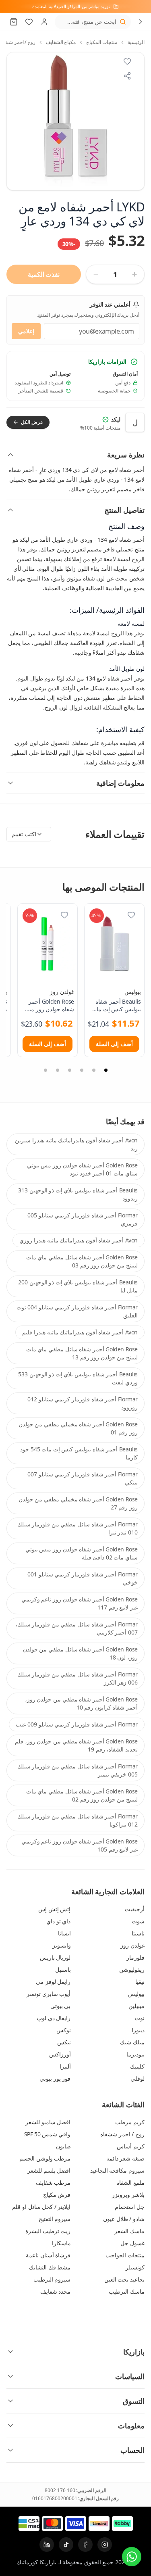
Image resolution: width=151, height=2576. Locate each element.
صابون (63, 2146)
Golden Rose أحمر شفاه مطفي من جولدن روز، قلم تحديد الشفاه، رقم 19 (76, 1745)
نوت (140, 2018)
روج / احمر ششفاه (122, 2134)
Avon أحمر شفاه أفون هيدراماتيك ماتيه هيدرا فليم (80, 1332)
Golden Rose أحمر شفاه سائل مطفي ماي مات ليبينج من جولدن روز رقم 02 (82, 1795)
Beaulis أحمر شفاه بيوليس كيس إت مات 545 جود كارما (79, 1453)
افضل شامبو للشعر (48, 2122)
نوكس (64, 2030)
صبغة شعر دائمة (125, 2158)
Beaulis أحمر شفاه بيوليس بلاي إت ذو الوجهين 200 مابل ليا (78, 1286)
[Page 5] (58, 1070)
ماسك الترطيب (127, 2291)
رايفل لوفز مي (53, 1982)
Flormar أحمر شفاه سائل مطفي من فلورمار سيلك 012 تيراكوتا (78, 1820)
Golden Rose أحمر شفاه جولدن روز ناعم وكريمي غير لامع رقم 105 (80, 1845)
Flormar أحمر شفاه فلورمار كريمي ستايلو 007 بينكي (83, 1478)
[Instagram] (105, 2545)
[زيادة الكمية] (134, 274)
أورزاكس (60, 2054)
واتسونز (62, 1945)
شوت (138, 1921)
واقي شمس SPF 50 (48, 2134)
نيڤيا (140, 1982)
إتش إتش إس (54, 1909)
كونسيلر (135, 2267)
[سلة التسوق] (14, 22)
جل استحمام (130, 2207)
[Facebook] (85, 2545)
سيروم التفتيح (55, 2219)
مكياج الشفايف (61, 42)
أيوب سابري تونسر (49, 1994)
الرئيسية (136, 42)
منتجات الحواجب (125, 2255)
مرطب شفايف (53, 2183)
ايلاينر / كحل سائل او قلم (41, 2207)
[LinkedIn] (47, 2545)
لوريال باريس (55, 1957)
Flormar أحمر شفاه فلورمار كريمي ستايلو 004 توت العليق (77, 1311)
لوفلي (138, 2078)
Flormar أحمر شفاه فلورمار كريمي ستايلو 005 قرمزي (83, 1219)
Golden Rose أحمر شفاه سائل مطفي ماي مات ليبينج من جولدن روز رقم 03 (82, 1261)
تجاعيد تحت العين (124, 2279)
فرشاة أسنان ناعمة (48, 2255)
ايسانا (64, 1933)
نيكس (64, 2042)
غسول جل (132, 2243)
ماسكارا (61, 2243)
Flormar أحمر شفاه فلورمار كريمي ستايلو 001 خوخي (83, 1578)
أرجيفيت (135, 1909)
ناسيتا (138, 1933)
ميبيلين (137, 2006)
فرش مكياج (57, 2195)
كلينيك (137, 2066)
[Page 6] (46, 1070)
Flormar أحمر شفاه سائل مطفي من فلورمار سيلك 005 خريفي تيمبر (78, 1770)
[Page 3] (82, 1070)
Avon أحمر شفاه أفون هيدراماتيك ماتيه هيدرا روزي (79, 1240)
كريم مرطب (130, 2122)
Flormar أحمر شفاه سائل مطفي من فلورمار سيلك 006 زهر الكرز (78, 1678)
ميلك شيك (132, 2042)
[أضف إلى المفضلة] (131, 915)
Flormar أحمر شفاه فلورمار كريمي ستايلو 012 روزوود (83, 1403)
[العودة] (141, 22)
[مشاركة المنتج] (127, 76)
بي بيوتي (61, 2006)
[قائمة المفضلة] (29, 22)
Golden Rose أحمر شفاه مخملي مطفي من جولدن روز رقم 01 (78, 1428)
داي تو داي (58, 1921)
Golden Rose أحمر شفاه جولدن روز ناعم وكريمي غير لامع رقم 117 (80, 1603)
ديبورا (138, 2030)
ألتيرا (65, 2066)
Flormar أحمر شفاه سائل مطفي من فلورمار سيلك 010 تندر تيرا (78, 1528)
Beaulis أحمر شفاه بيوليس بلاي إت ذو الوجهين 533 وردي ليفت (78, 1378)
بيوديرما (135, 2054)
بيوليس (133, 992)
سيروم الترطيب (52, 2279)
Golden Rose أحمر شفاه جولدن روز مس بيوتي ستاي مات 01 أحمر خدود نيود (82, 1169)
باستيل (63, 1970)
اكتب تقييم (24, 834)
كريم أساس (131, 2146)
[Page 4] (70, 1070)
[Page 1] (106, 1070)
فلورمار (135, 1957)
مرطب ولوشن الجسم (45, 2158)
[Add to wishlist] (127, 61)
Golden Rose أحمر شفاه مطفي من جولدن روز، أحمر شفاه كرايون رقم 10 (81, 1703)
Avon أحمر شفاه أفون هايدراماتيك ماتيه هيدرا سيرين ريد (76, 1144)
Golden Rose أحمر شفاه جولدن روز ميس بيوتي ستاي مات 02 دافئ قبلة (82, 1553)
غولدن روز (62, 992)
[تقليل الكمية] (96, 274)
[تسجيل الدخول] (44, 22)
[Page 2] (94, 1070)
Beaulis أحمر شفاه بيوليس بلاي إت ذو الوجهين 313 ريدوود (78, 1194)
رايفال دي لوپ (54, 2018)
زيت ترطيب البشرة (48, 2231)
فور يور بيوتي (55, 2078)
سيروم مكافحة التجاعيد (117, 2170)
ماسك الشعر (129, 2231)
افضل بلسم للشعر (49, 2170)
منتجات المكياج (102, 42)
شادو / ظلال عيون (124, 2219)
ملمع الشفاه (130, 2183)
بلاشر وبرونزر (128, 2195)
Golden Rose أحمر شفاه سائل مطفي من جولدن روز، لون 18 (80, 1653)
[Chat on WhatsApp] (132, 2557)
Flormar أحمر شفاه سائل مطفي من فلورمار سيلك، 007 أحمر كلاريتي (77, 1628)
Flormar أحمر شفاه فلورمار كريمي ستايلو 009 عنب (77, 1724)
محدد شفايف (56, 2291)
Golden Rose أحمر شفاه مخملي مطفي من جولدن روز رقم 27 (78, 1503)
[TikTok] (66, 2545)
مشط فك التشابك (50, 2267)
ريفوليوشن (132, 1970)
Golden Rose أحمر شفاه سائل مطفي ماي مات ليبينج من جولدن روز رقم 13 (82, 1353)
